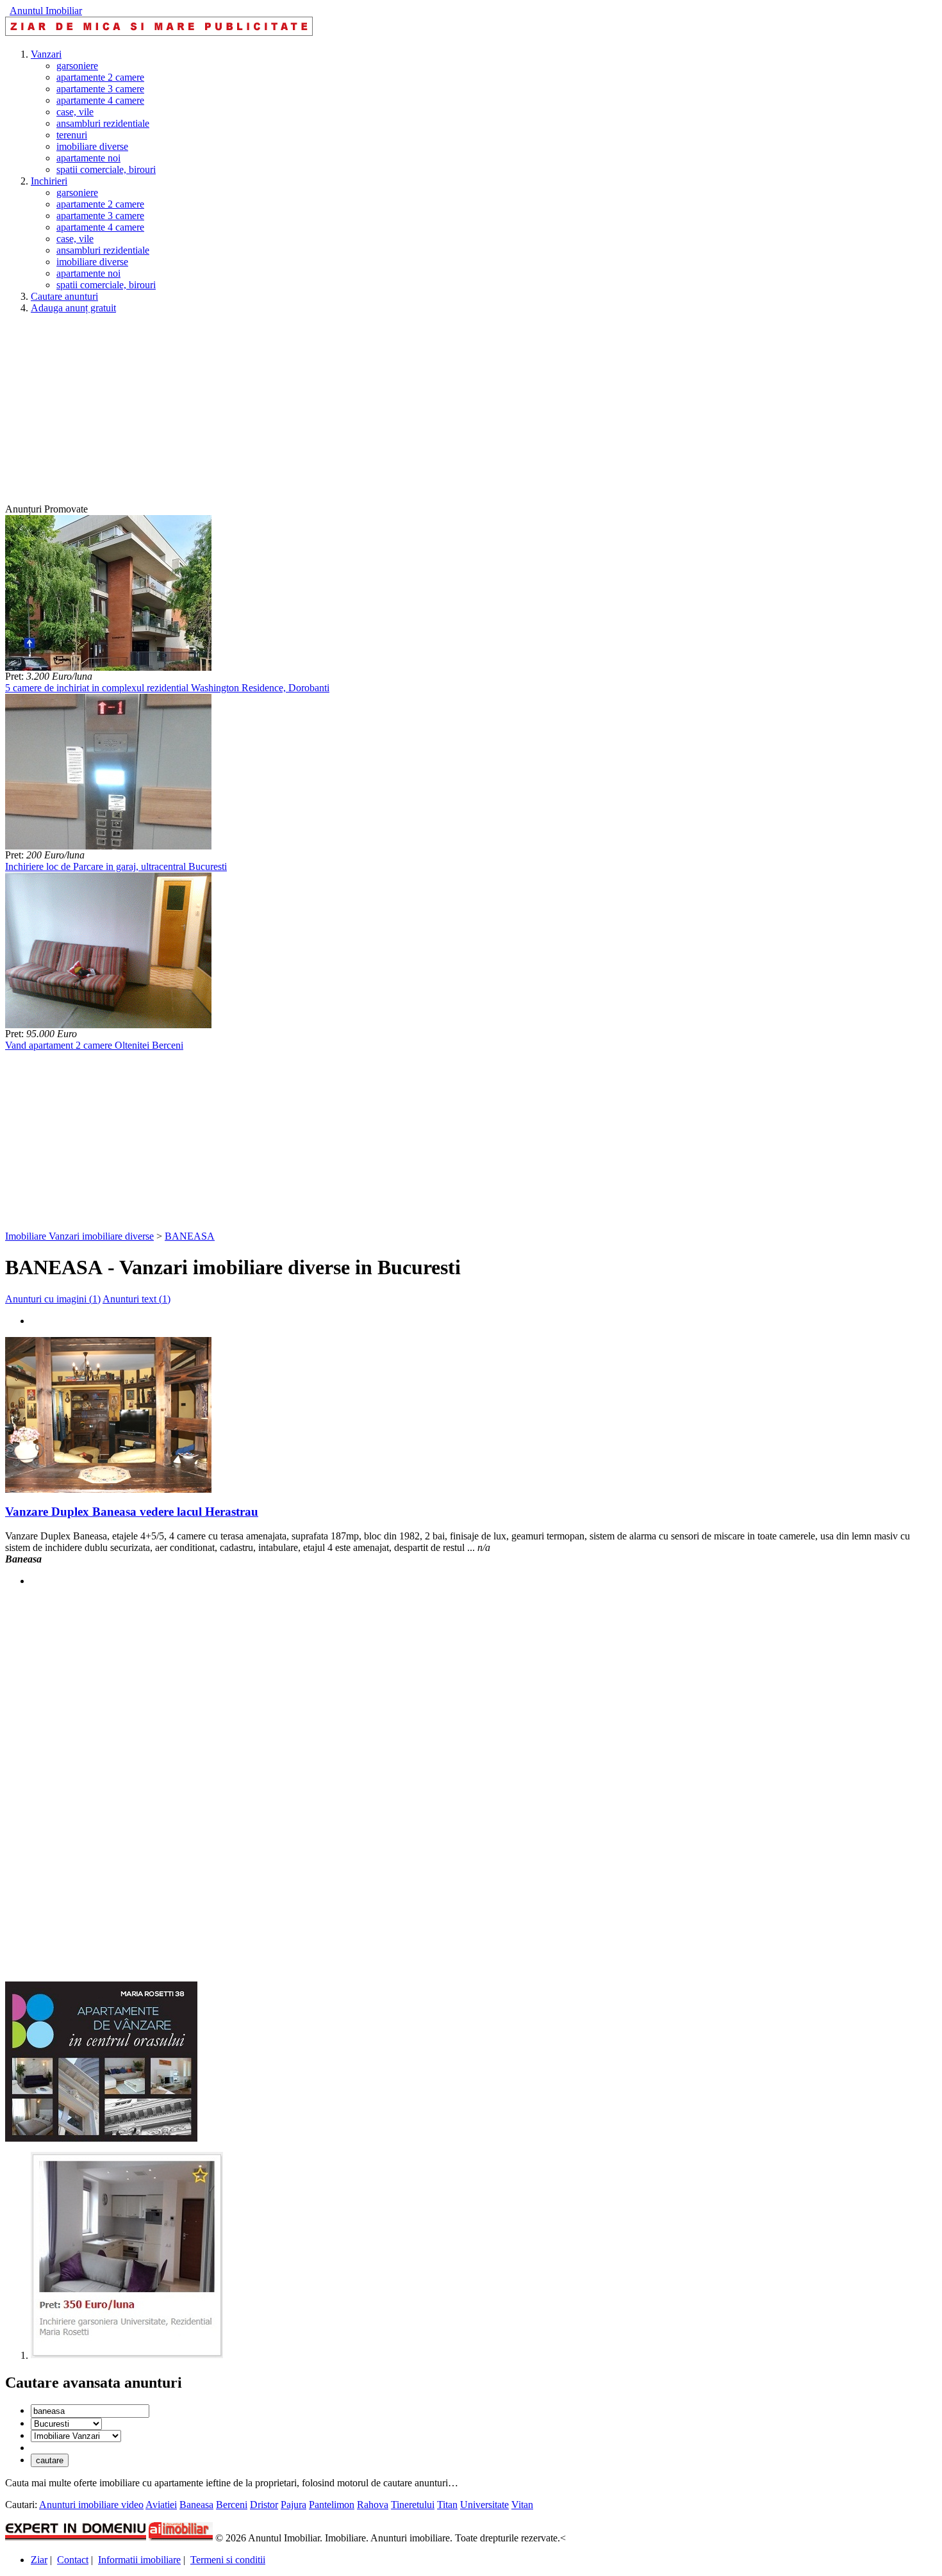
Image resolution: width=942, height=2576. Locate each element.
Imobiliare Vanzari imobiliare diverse (79, 1236)
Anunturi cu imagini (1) (53, 1299)
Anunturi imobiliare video (91, 2505)
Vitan (522, 2505)
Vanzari (46, 54)
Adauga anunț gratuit (73, 308)
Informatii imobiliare (139, 2560)
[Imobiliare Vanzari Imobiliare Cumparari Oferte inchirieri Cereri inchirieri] (76, 2435)
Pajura (293, 2505)
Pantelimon (332, 2505)
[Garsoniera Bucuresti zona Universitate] (127, 2355)
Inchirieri (49, 181)
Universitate (484, 2505)
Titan (447, 2505)
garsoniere (77, 66)
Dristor (264, 2505)
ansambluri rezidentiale (103, 123)
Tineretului (413, 2505)
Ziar (39, 2560)
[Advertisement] (390, 414)
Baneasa (196, 2505)
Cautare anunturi (64, 296)
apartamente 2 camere (100, 77)
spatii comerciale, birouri (106, 169)
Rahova (373, 2505)
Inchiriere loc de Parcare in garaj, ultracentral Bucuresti (116, 866)
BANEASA (190, 1236)
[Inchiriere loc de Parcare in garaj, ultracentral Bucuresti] (108, 846)
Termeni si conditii (228, 2560)
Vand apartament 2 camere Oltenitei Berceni (94, 1045)
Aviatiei (161, 2505)
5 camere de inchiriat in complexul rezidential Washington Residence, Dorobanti (167, 688)
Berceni (232, 2505)
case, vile (75, 112)
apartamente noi (88, 158)
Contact (73, 2560)
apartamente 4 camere (100, 100)
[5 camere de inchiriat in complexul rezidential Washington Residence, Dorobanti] (108, 667)
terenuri (72, 135)
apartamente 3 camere (100, 89)
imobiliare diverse (92, 146)
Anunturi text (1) (136, 1299)
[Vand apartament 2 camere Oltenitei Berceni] (108, 1025)
